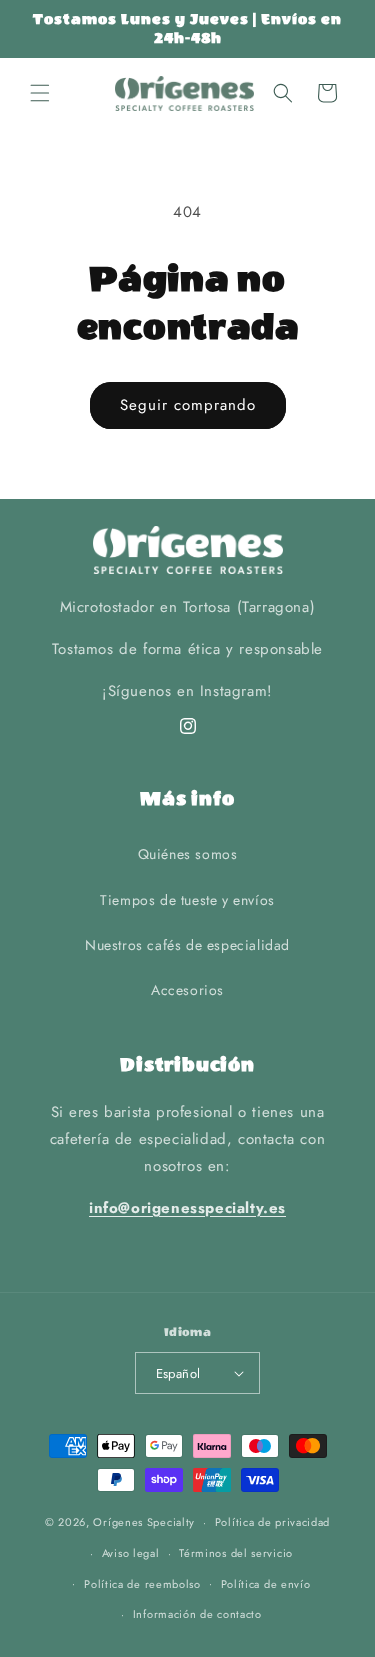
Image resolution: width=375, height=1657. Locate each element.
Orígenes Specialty (144, 1522)
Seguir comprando (188, 405)
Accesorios (187, 990)
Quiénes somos (188, 854)
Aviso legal (131, 1553)
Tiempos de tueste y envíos (187, 900)
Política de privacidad (272, 1522)
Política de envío (266, 1584)
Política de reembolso (142, 1584)
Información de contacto (197, 1614)
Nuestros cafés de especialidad (187, 945)
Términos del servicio (236, 1553)
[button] (40, 93)
